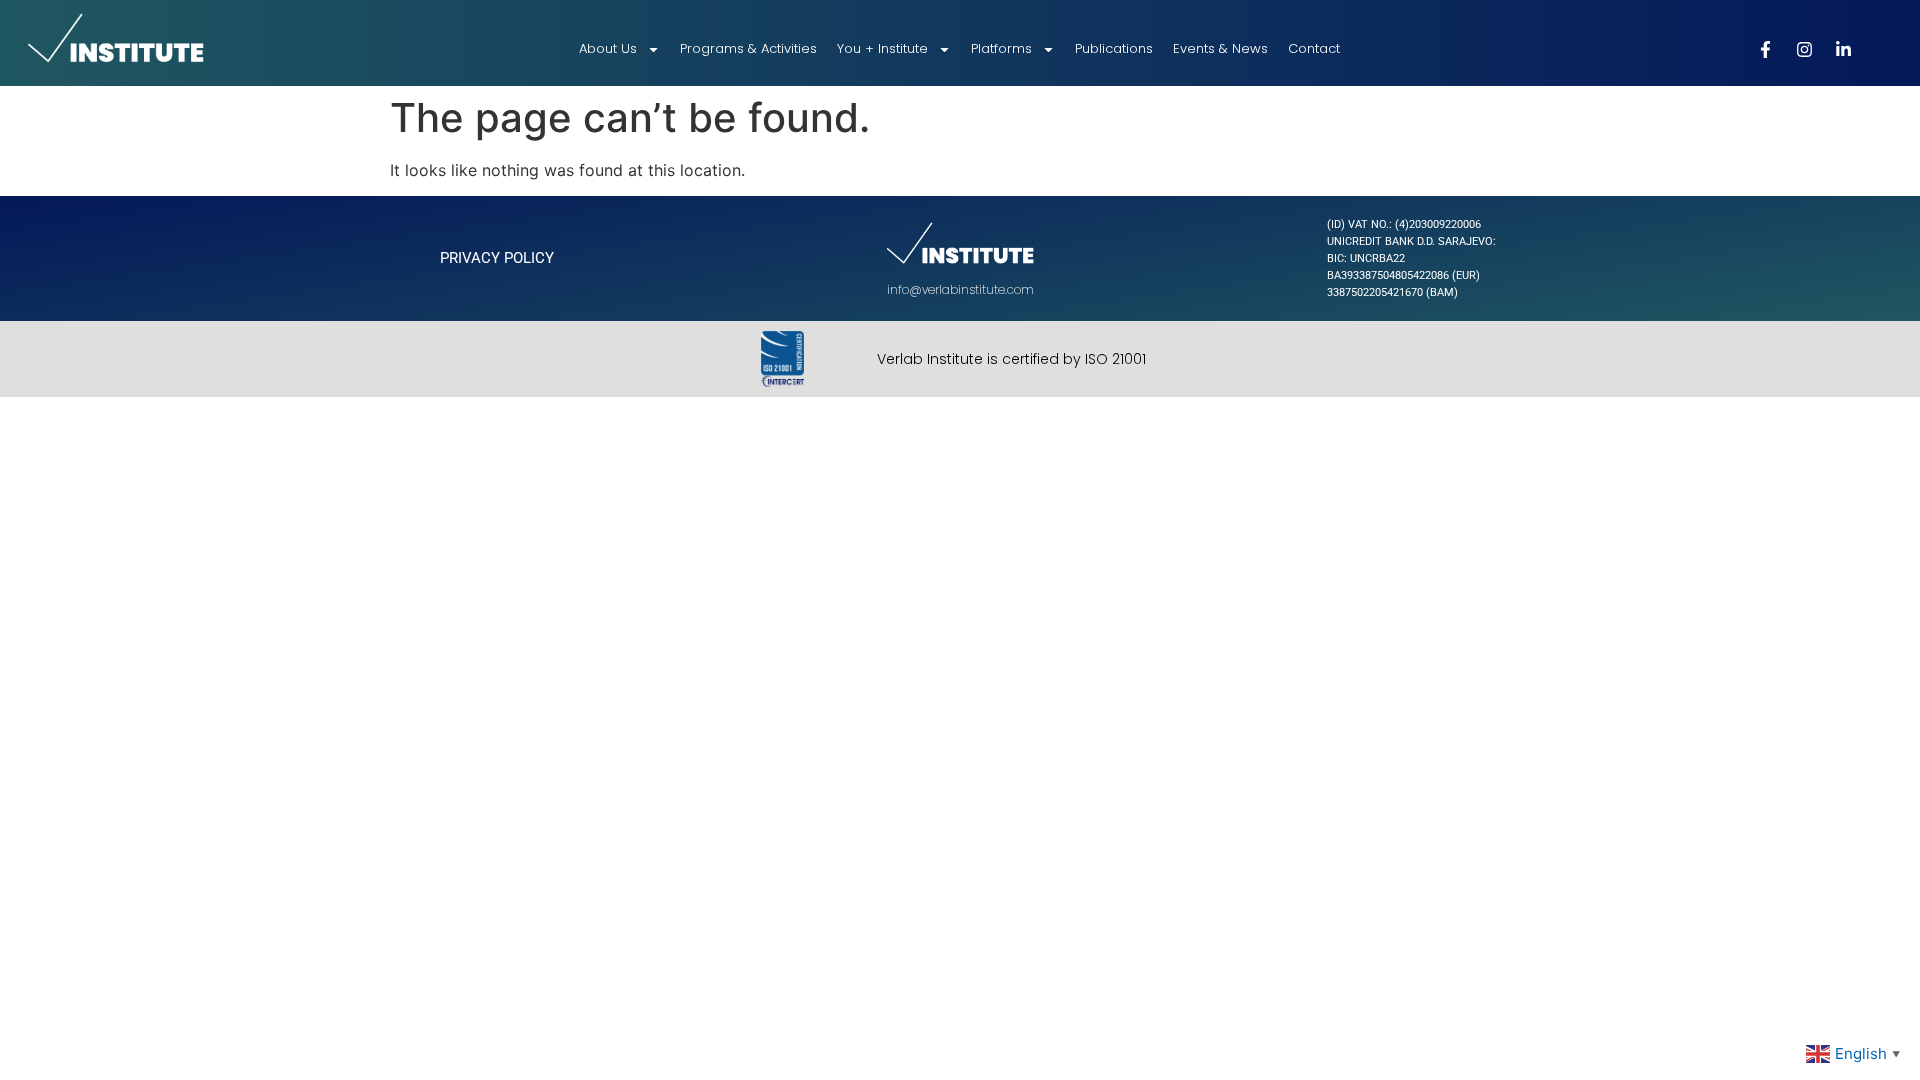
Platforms (1001, 48)
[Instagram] (1805, 49)
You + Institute (882, 48)
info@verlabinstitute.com (960, 289)
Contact (1314, 48)
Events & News (1220, 48)
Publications (1114, 48)
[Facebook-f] (1766, 49)
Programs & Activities (748, 48)
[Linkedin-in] (1844, 49)
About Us (608, 48)
